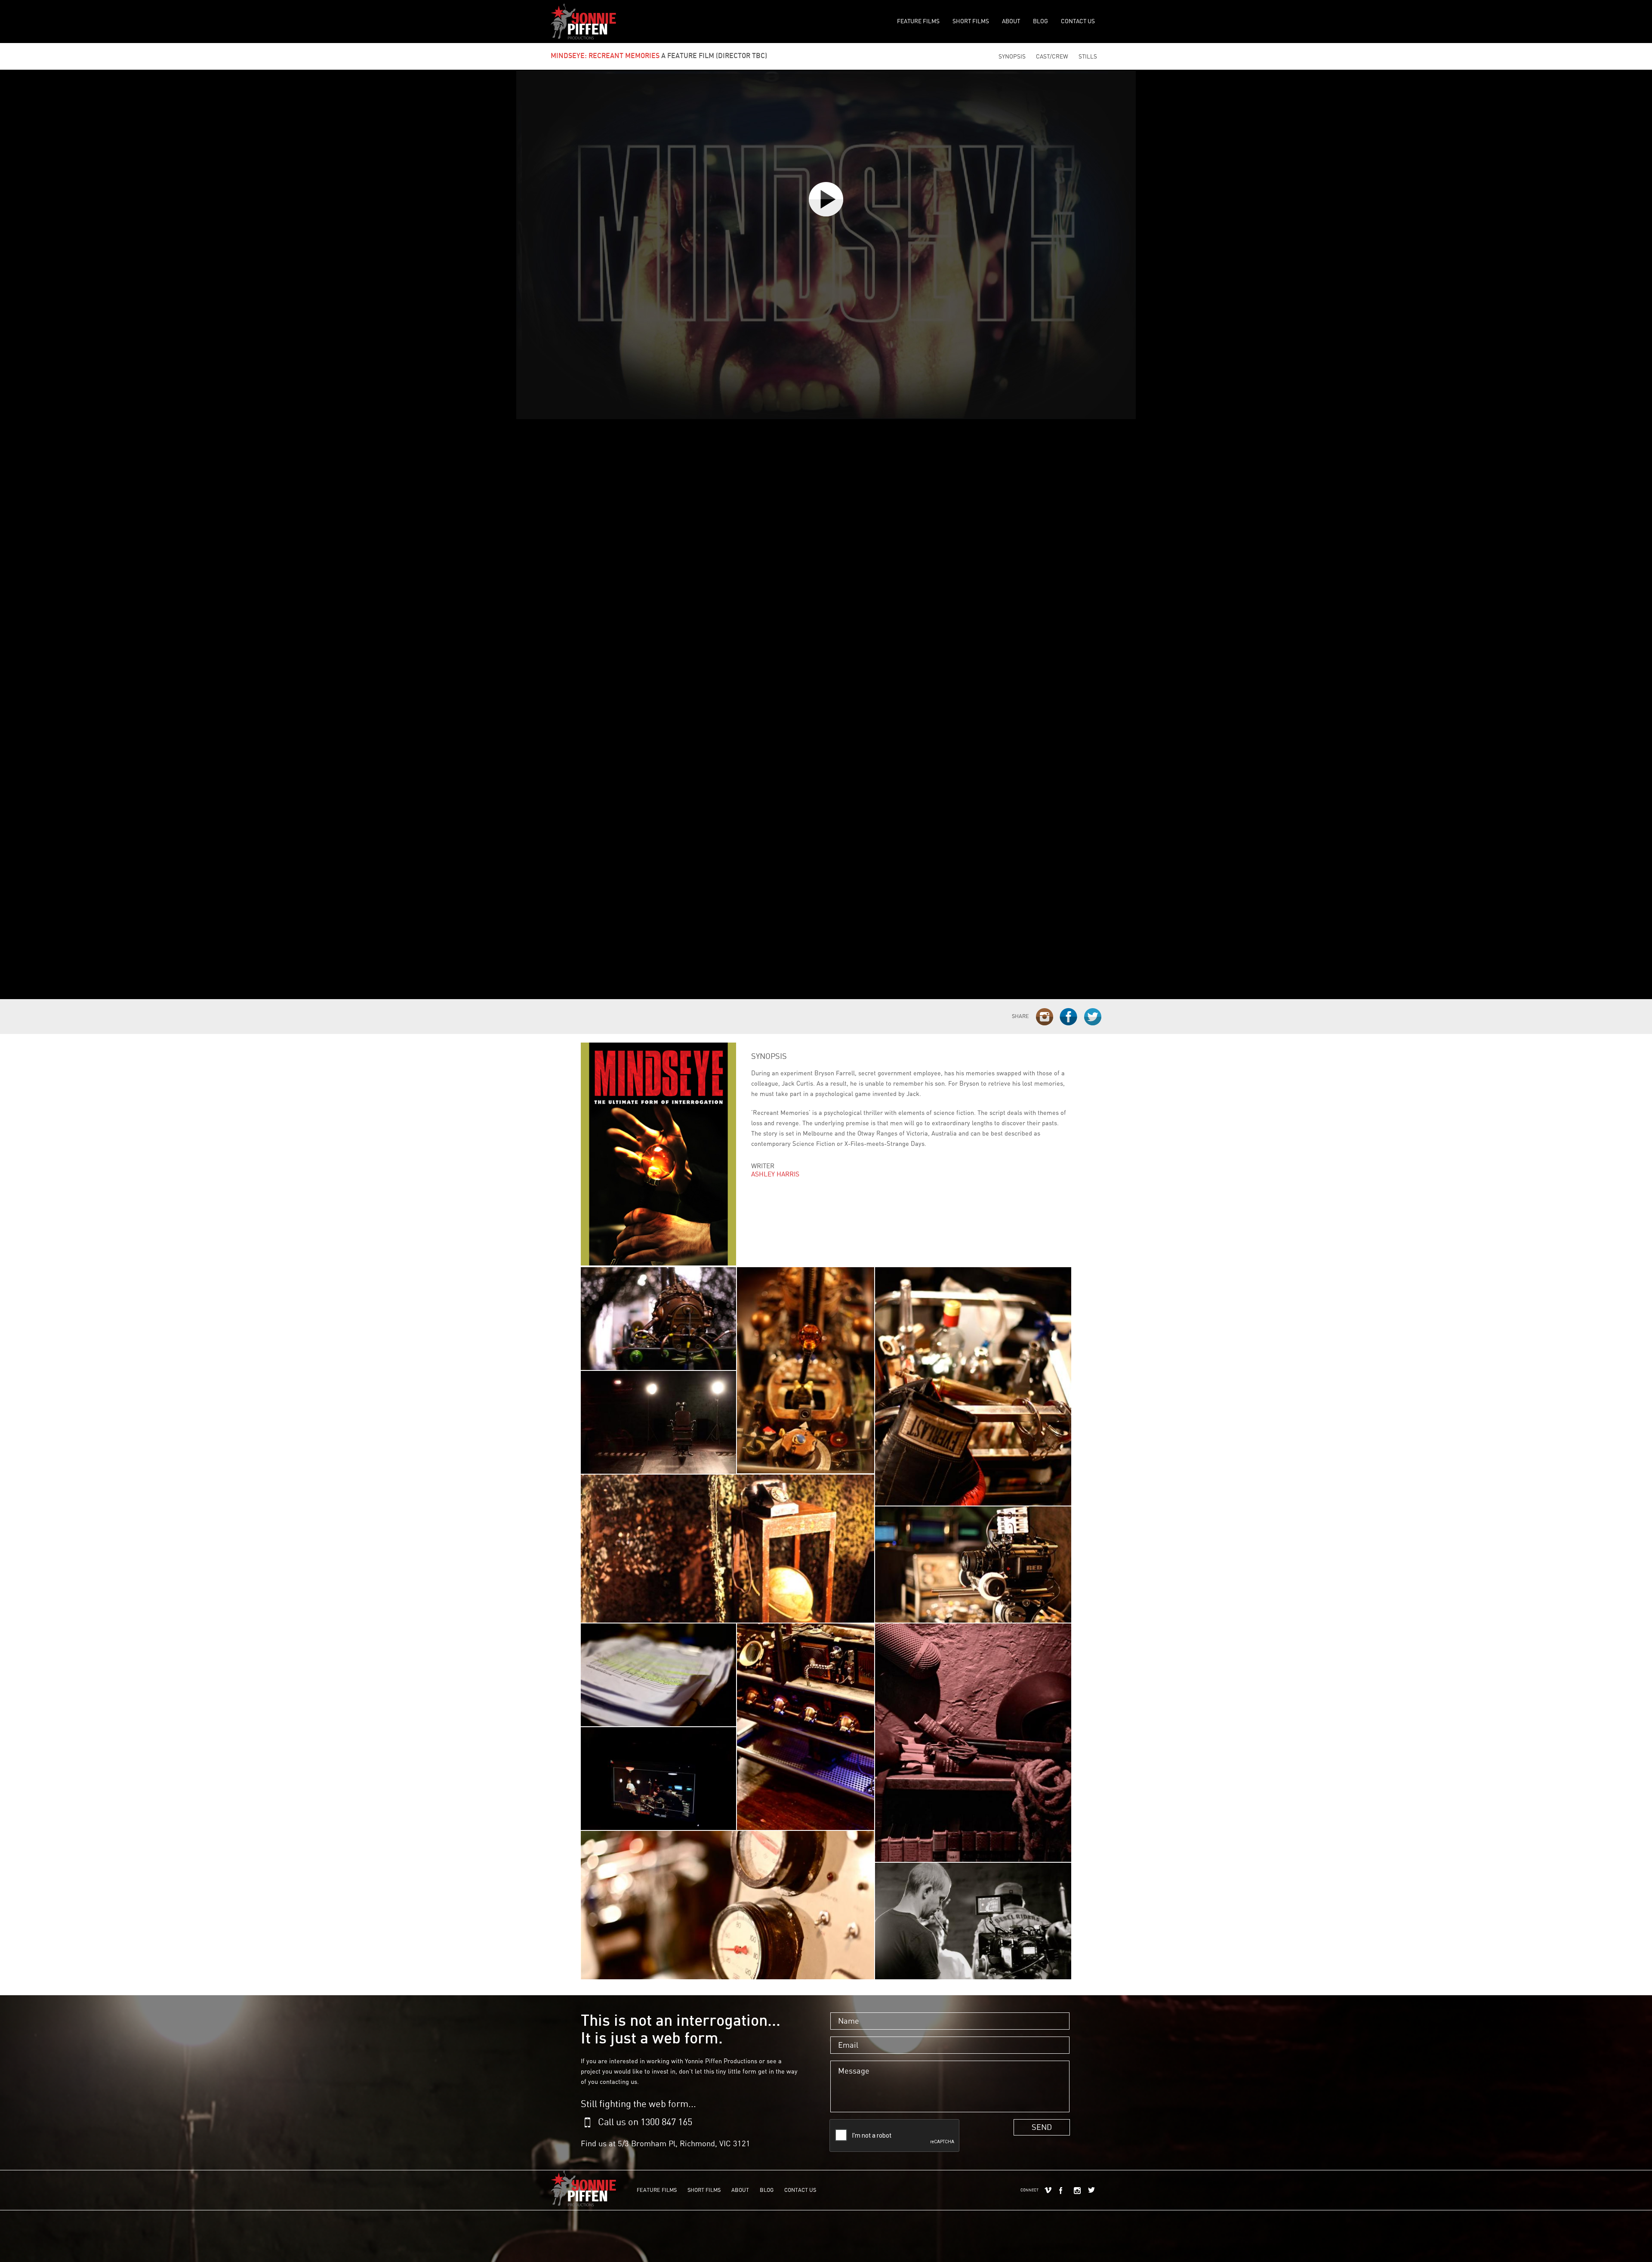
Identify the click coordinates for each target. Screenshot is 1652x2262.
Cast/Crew (1052, 57)
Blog (1040, 21)
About (1011, 21)
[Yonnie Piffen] (583, 22)
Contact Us (1078, 21)
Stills (1088, 57)
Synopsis (1012, 57)
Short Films (971, 21)
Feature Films (918, 21)
